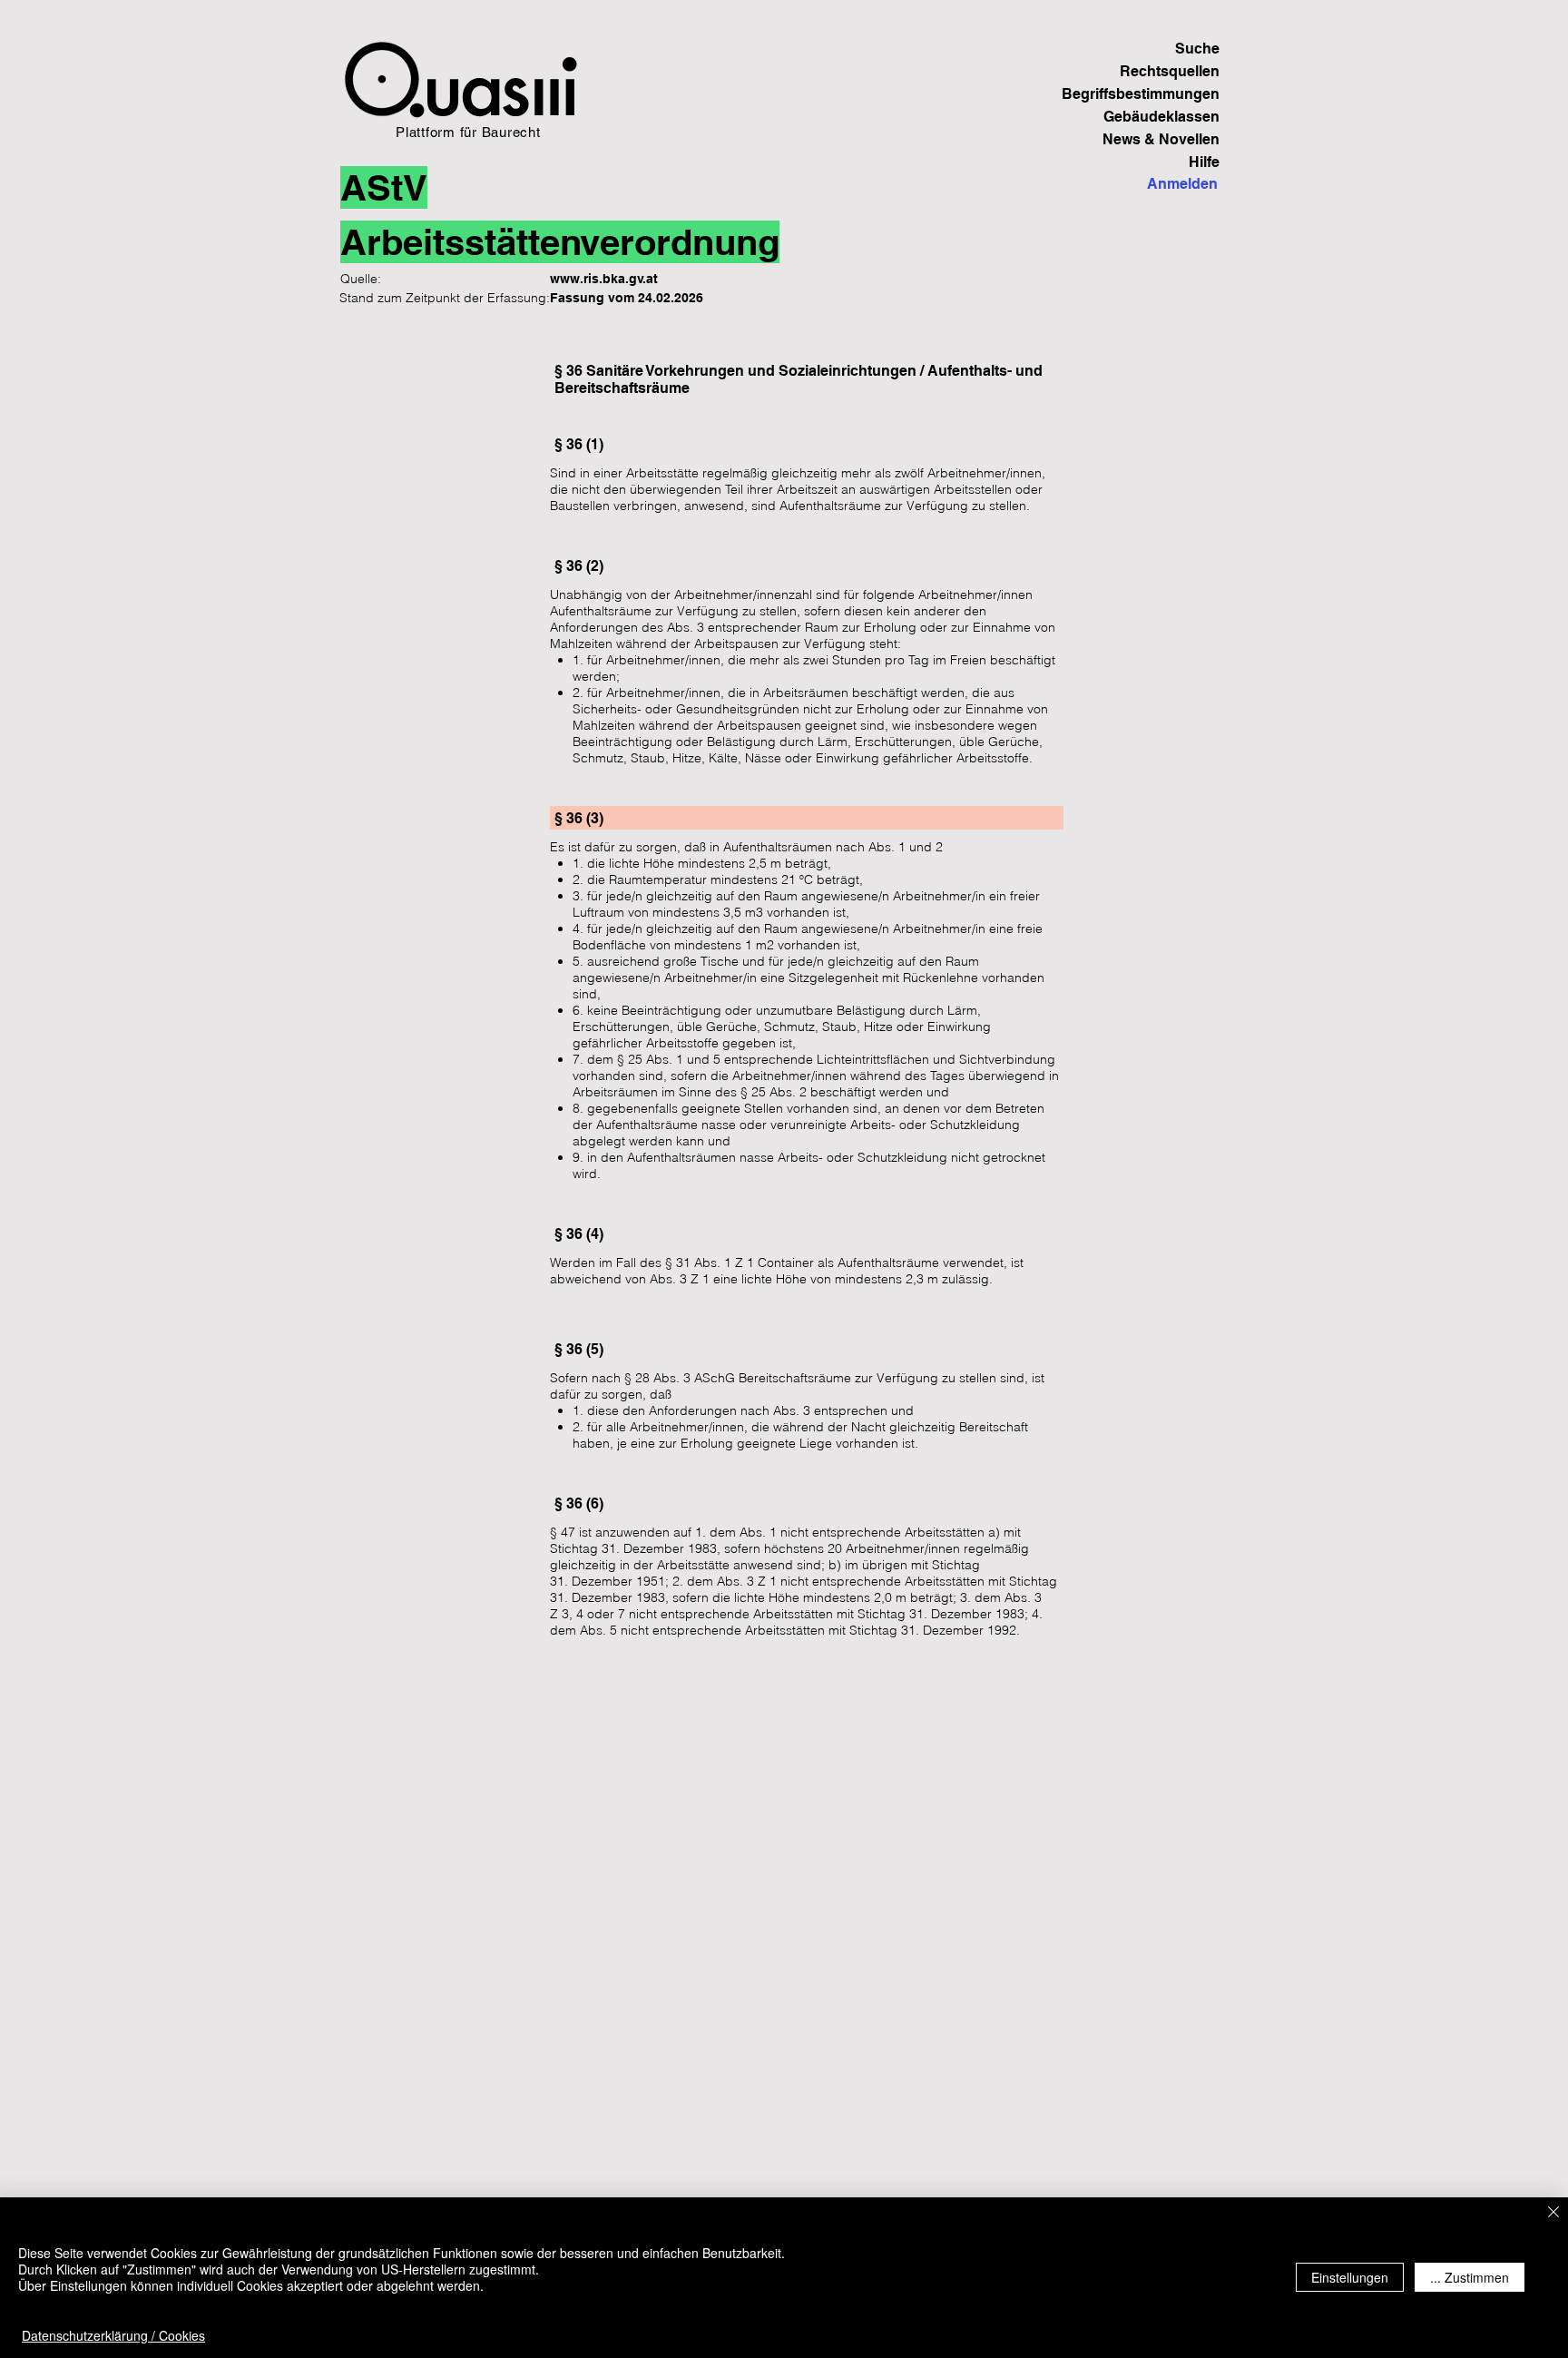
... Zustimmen (1470, 2277)
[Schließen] (1553, 2213)
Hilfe (1204, 162)
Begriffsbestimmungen (1156, 94)
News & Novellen (1161, 139)
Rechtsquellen (1170, 71)
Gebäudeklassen (1161, 117)
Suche (1197, 49)
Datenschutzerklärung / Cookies (113, 2335)
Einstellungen (1350, 2277)
